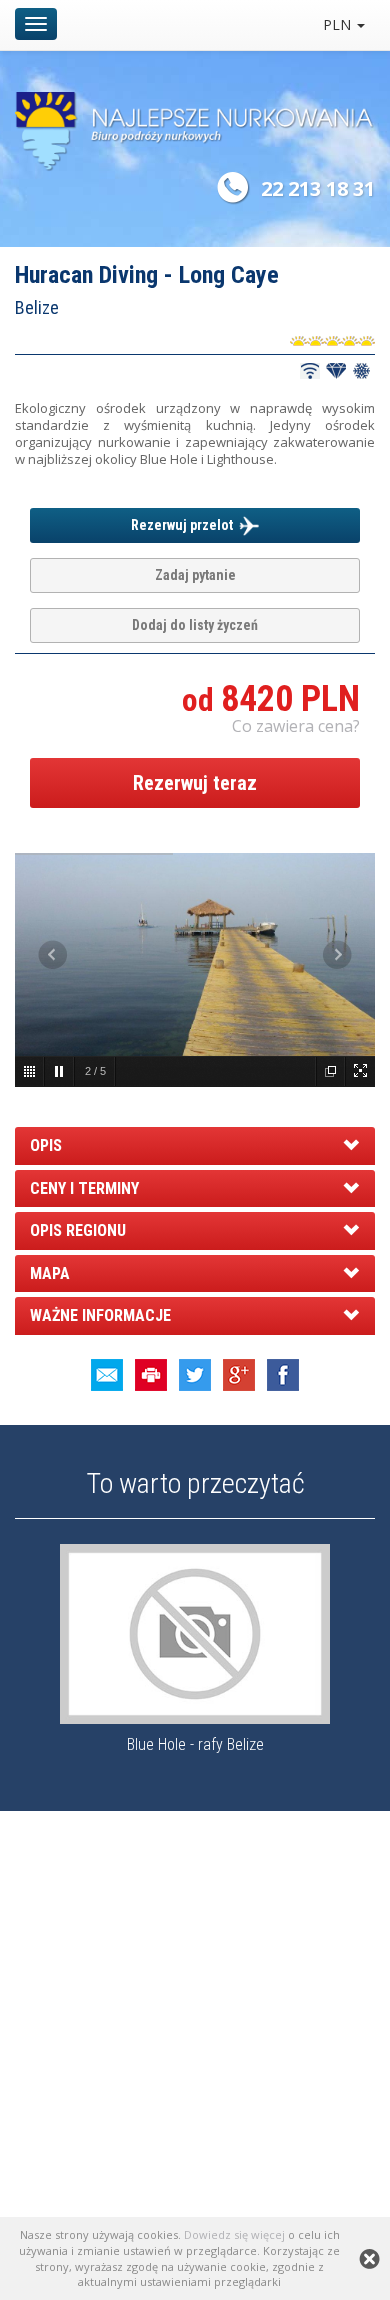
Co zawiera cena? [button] (296, 726)
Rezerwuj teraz (195, 783)
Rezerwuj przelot (185, 525)
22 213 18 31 (318, 188)
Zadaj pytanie (195, 575)
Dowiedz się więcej (234, 2234)
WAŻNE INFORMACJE (100, 1315)
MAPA (50, 1273)
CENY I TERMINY (84, 1188)
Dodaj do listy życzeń (195, 625)
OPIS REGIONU (78, 1230)
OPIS (46, 1145)
